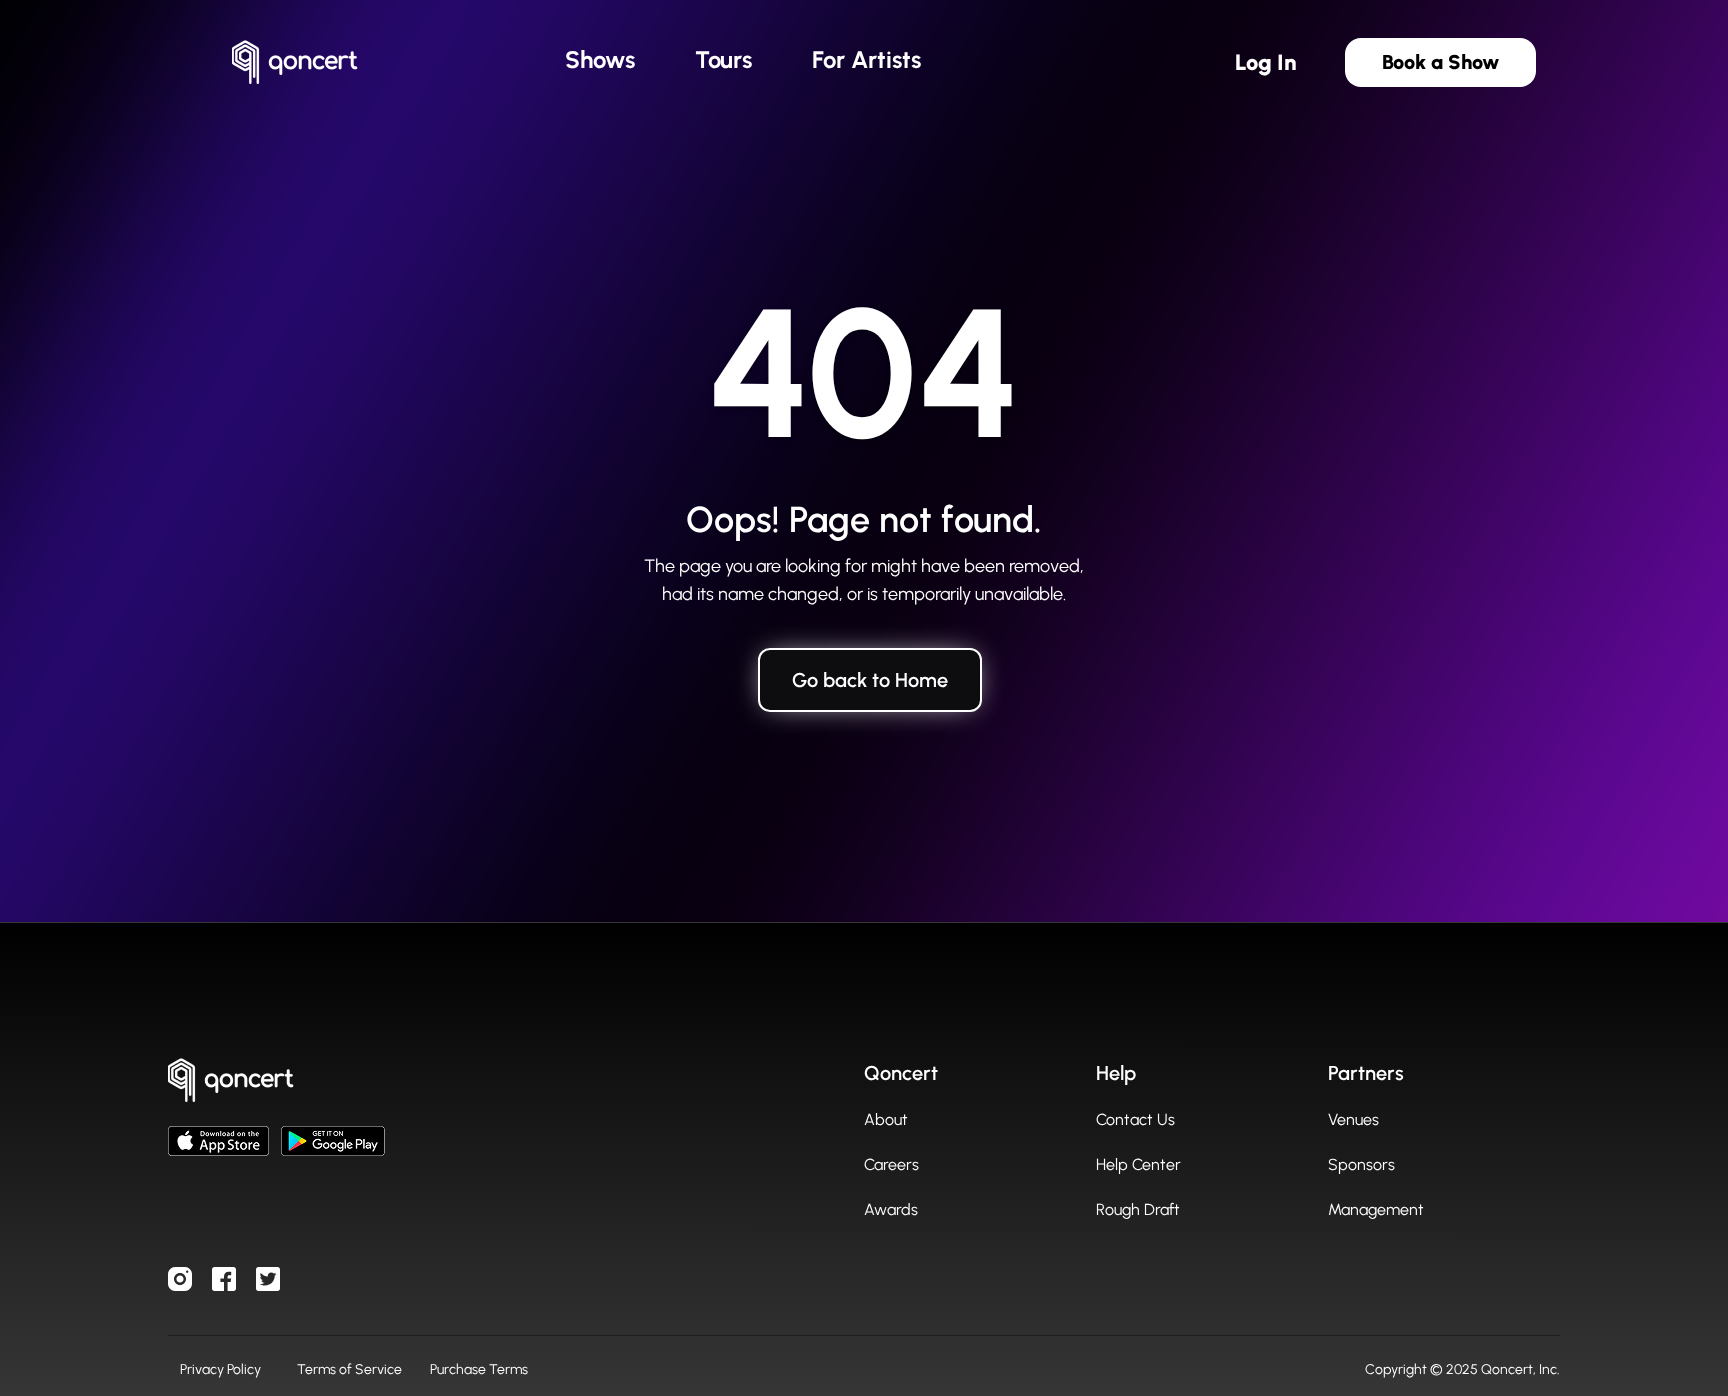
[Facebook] (224, 1279)
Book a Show (1440, 62)
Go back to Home (870, 680)
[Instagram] (180, 1279)
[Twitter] (268, 1279)
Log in (1266, 62)
